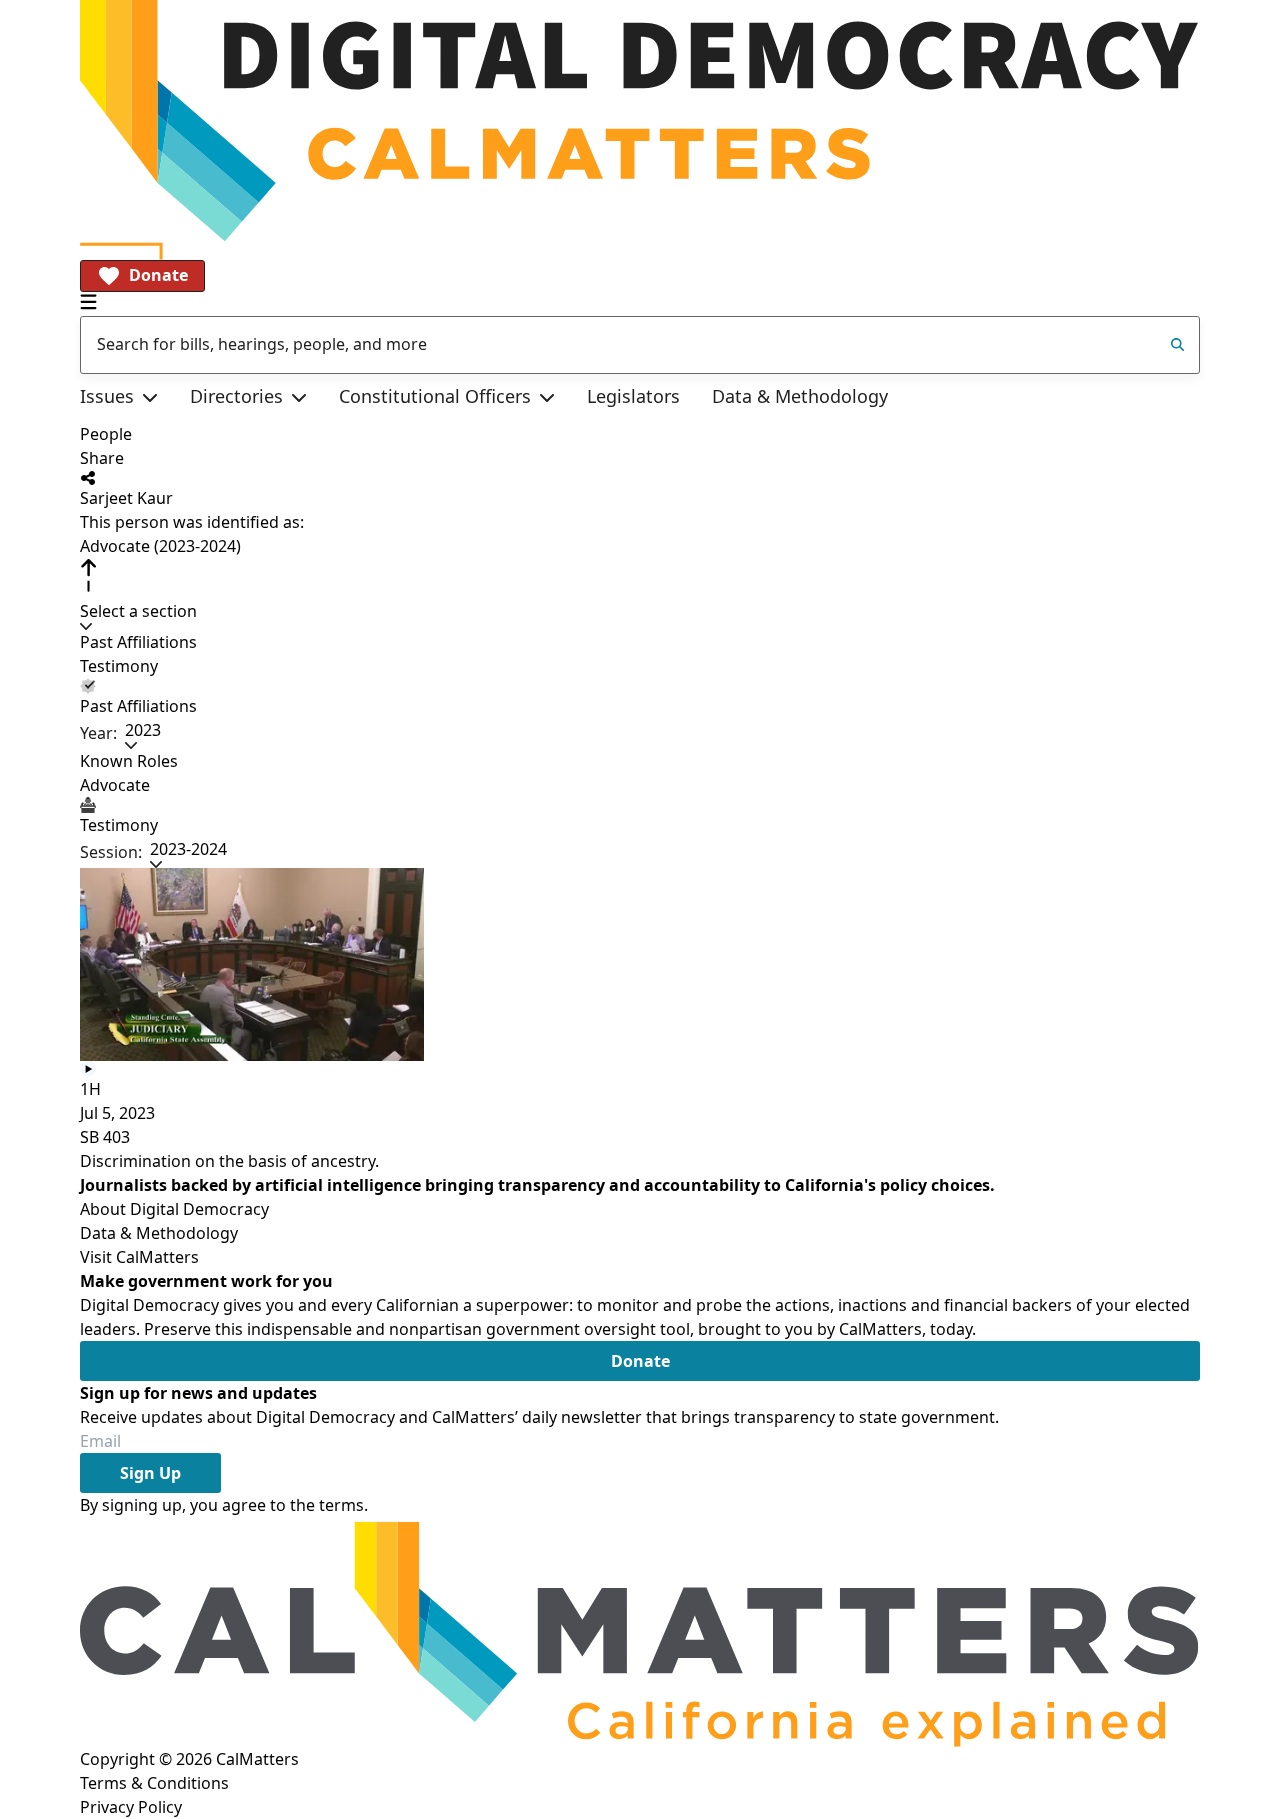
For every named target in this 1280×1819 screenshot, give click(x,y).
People (106, 434)
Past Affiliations (138, 642)
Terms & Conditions (154, 1783)
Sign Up (150, 1473)
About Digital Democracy (174, 1209)
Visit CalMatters (139, 1257)
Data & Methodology (800, 396)
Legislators (633, 396)
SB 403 (105, 1137)
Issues (107, 396)
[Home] (640, 121)
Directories (236, 396)
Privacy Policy (131, 1807)
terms (341, 1505)
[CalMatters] (640, 1632)
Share (102, 458)
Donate (158, 275)
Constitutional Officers (435, 396)
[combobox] (640, 345)
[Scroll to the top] (88, 575)
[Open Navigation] (88, 301)
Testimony (119, 666)
